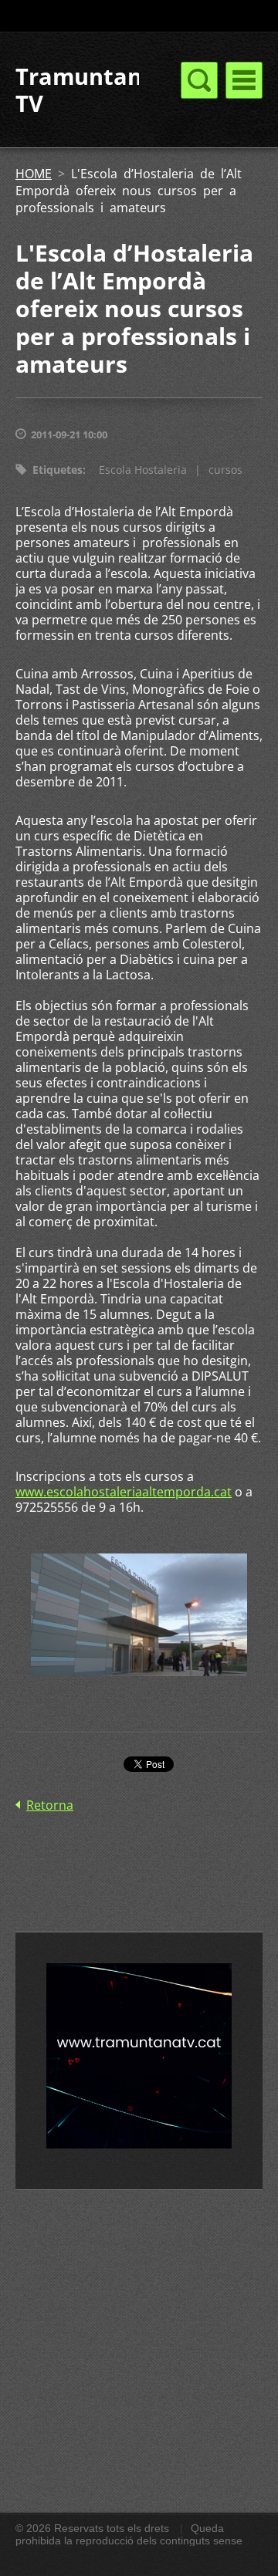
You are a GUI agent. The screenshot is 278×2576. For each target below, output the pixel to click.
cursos (225, 470)
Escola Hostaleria (143, 470)
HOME (34, 174)
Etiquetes (58, 470)
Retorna (50, 1805)
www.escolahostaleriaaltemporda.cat (124, 1492)
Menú (244, 80)
